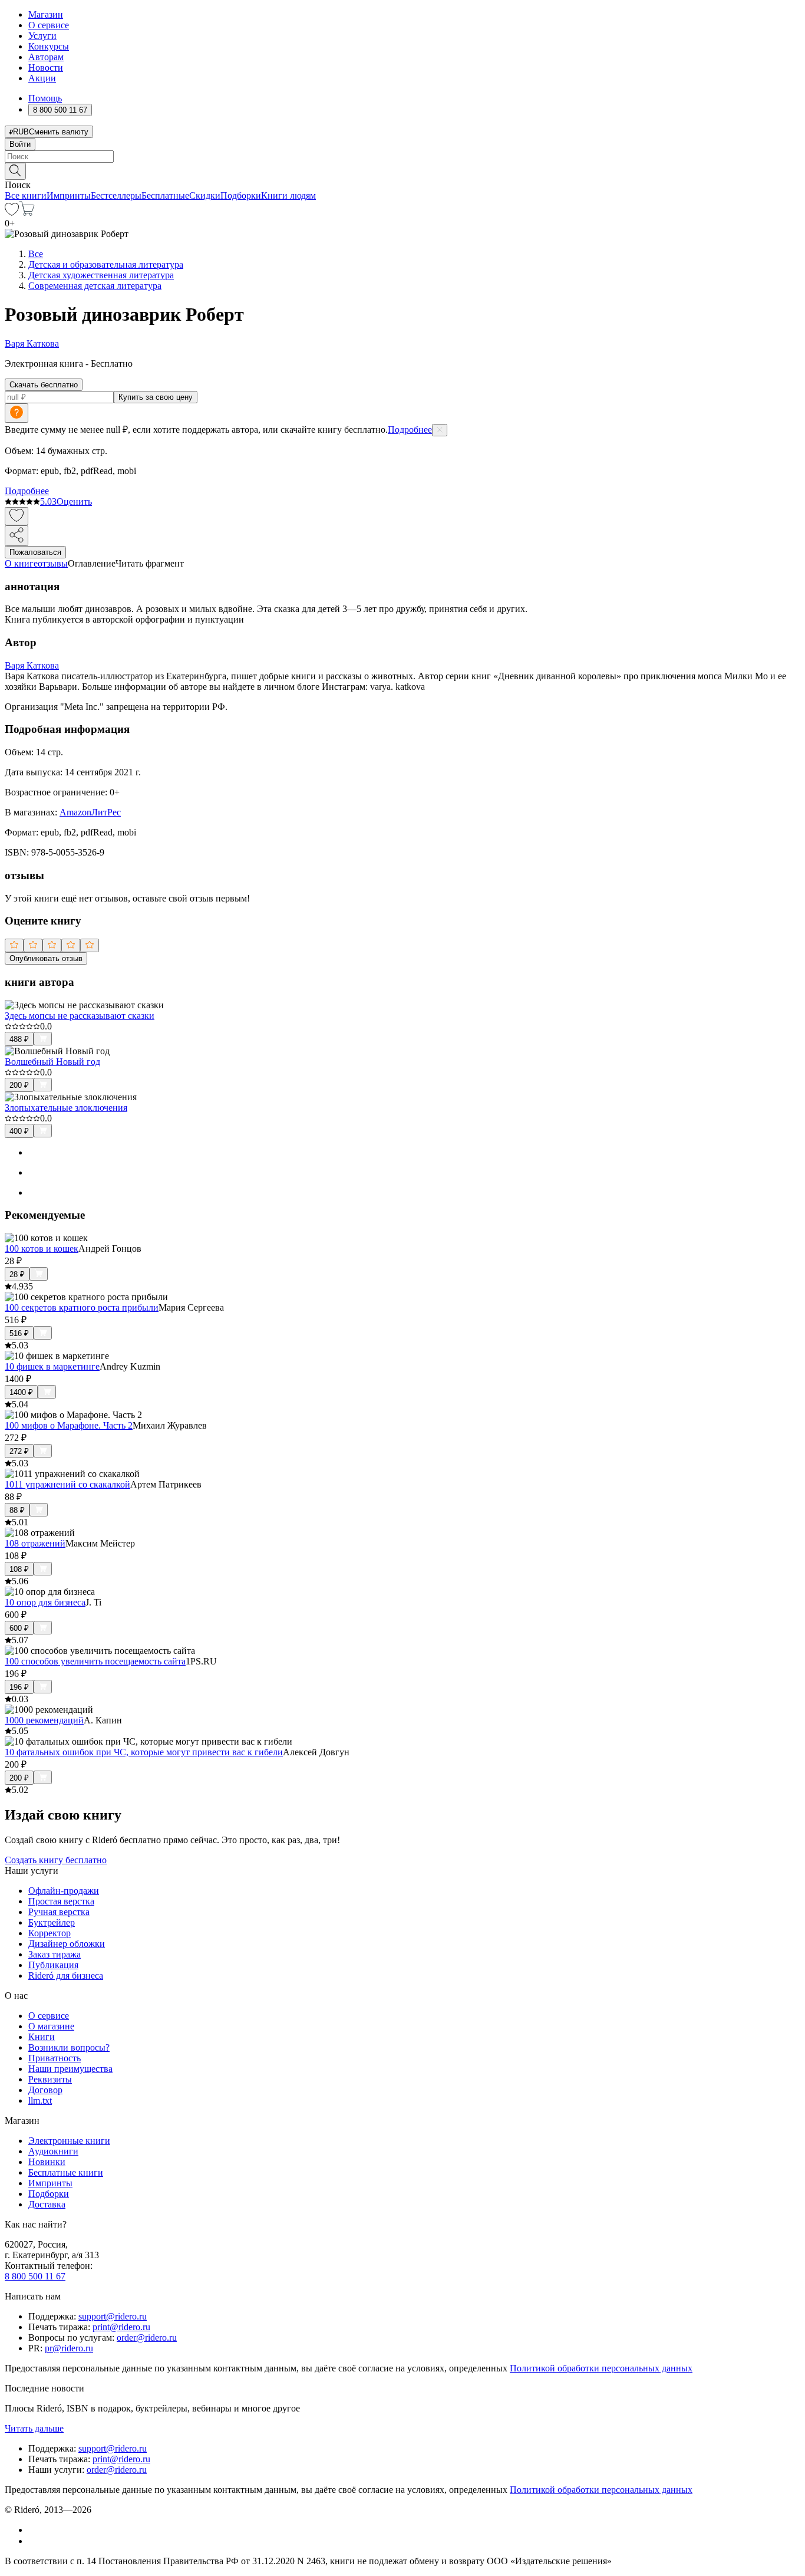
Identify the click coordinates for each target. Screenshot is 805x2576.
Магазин (46, 14)
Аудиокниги (53, 2151)
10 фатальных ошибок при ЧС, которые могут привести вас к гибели (144, 1752)
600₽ (19, 1628)
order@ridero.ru (147, 2338)
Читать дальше (34, 2428)
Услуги (42, 36)
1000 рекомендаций (44, 1720)
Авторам (46, 57)
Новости (46, 68)
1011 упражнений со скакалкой (67, 1484)
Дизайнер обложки (67, 1944)
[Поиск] (15, 171)
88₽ (17, 1510)
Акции (42, 78)
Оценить (74, 501)
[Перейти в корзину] (27, 213)
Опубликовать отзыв (46, 958)
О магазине (51, 2026)
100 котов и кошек (42, 1248)
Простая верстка (61, 1901)
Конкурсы (49, 46)
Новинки (47, 2162)
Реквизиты (50, 2079)
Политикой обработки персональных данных (601, 2368)
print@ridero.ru (121, 2327)
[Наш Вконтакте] (34, 2530)
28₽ (17, 1274)
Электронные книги (69, 2141)
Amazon (75, 812)
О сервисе (49, 25)
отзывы (53, 563)
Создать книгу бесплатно (56, 1860)
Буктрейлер (52, 1922)
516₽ (19, 1333)
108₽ (19, 1569)
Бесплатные (165, 195)
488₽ (19, 1039)
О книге (21, 563)
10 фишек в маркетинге (52, 1366)
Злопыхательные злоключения (66, 1108)
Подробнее (410, 430)
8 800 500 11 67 (35, 2276)
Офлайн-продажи (64, 1891)
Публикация (53, 1965)
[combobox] (402, 157)
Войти (20, 144)
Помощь (45, 98)
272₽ (19, 1451)
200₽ (19, 1085)
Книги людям (288, 195)
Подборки (241, 195)
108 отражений (35, 1543)
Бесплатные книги (66, 2172)
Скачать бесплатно (44, 385)
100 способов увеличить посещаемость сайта (95, 1661)
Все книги (26, 195)
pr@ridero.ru (69, 2348)
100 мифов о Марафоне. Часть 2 (69, 1425)
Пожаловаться (35, 552)
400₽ (19, 1131)
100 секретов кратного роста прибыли (82, 1307)
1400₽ (21, 1392)
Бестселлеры (116, 195)
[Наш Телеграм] (33, 2541)
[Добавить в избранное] (17, 516)
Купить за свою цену (156, 397)
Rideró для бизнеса (66, 1975)
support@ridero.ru (113, 2316)
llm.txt (40, 2100)
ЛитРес (106, 812)
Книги (42, 2037)
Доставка (47, 2204)
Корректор (50, 1933)
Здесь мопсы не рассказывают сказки (80, 1016)
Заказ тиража (55, 1954)
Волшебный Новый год (52, 1062)
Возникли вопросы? (69, 2047)
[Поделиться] (17, 536)
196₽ (19, 1687)
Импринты (69, 195)
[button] (402, 170)
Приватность (55, 2058)
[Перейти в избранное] (12, 213)
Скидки (205, 195)
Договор (45, 2090)
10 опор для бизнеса (45, 1602)
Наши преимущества (70, 2069)
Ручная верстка (59, 1912)
